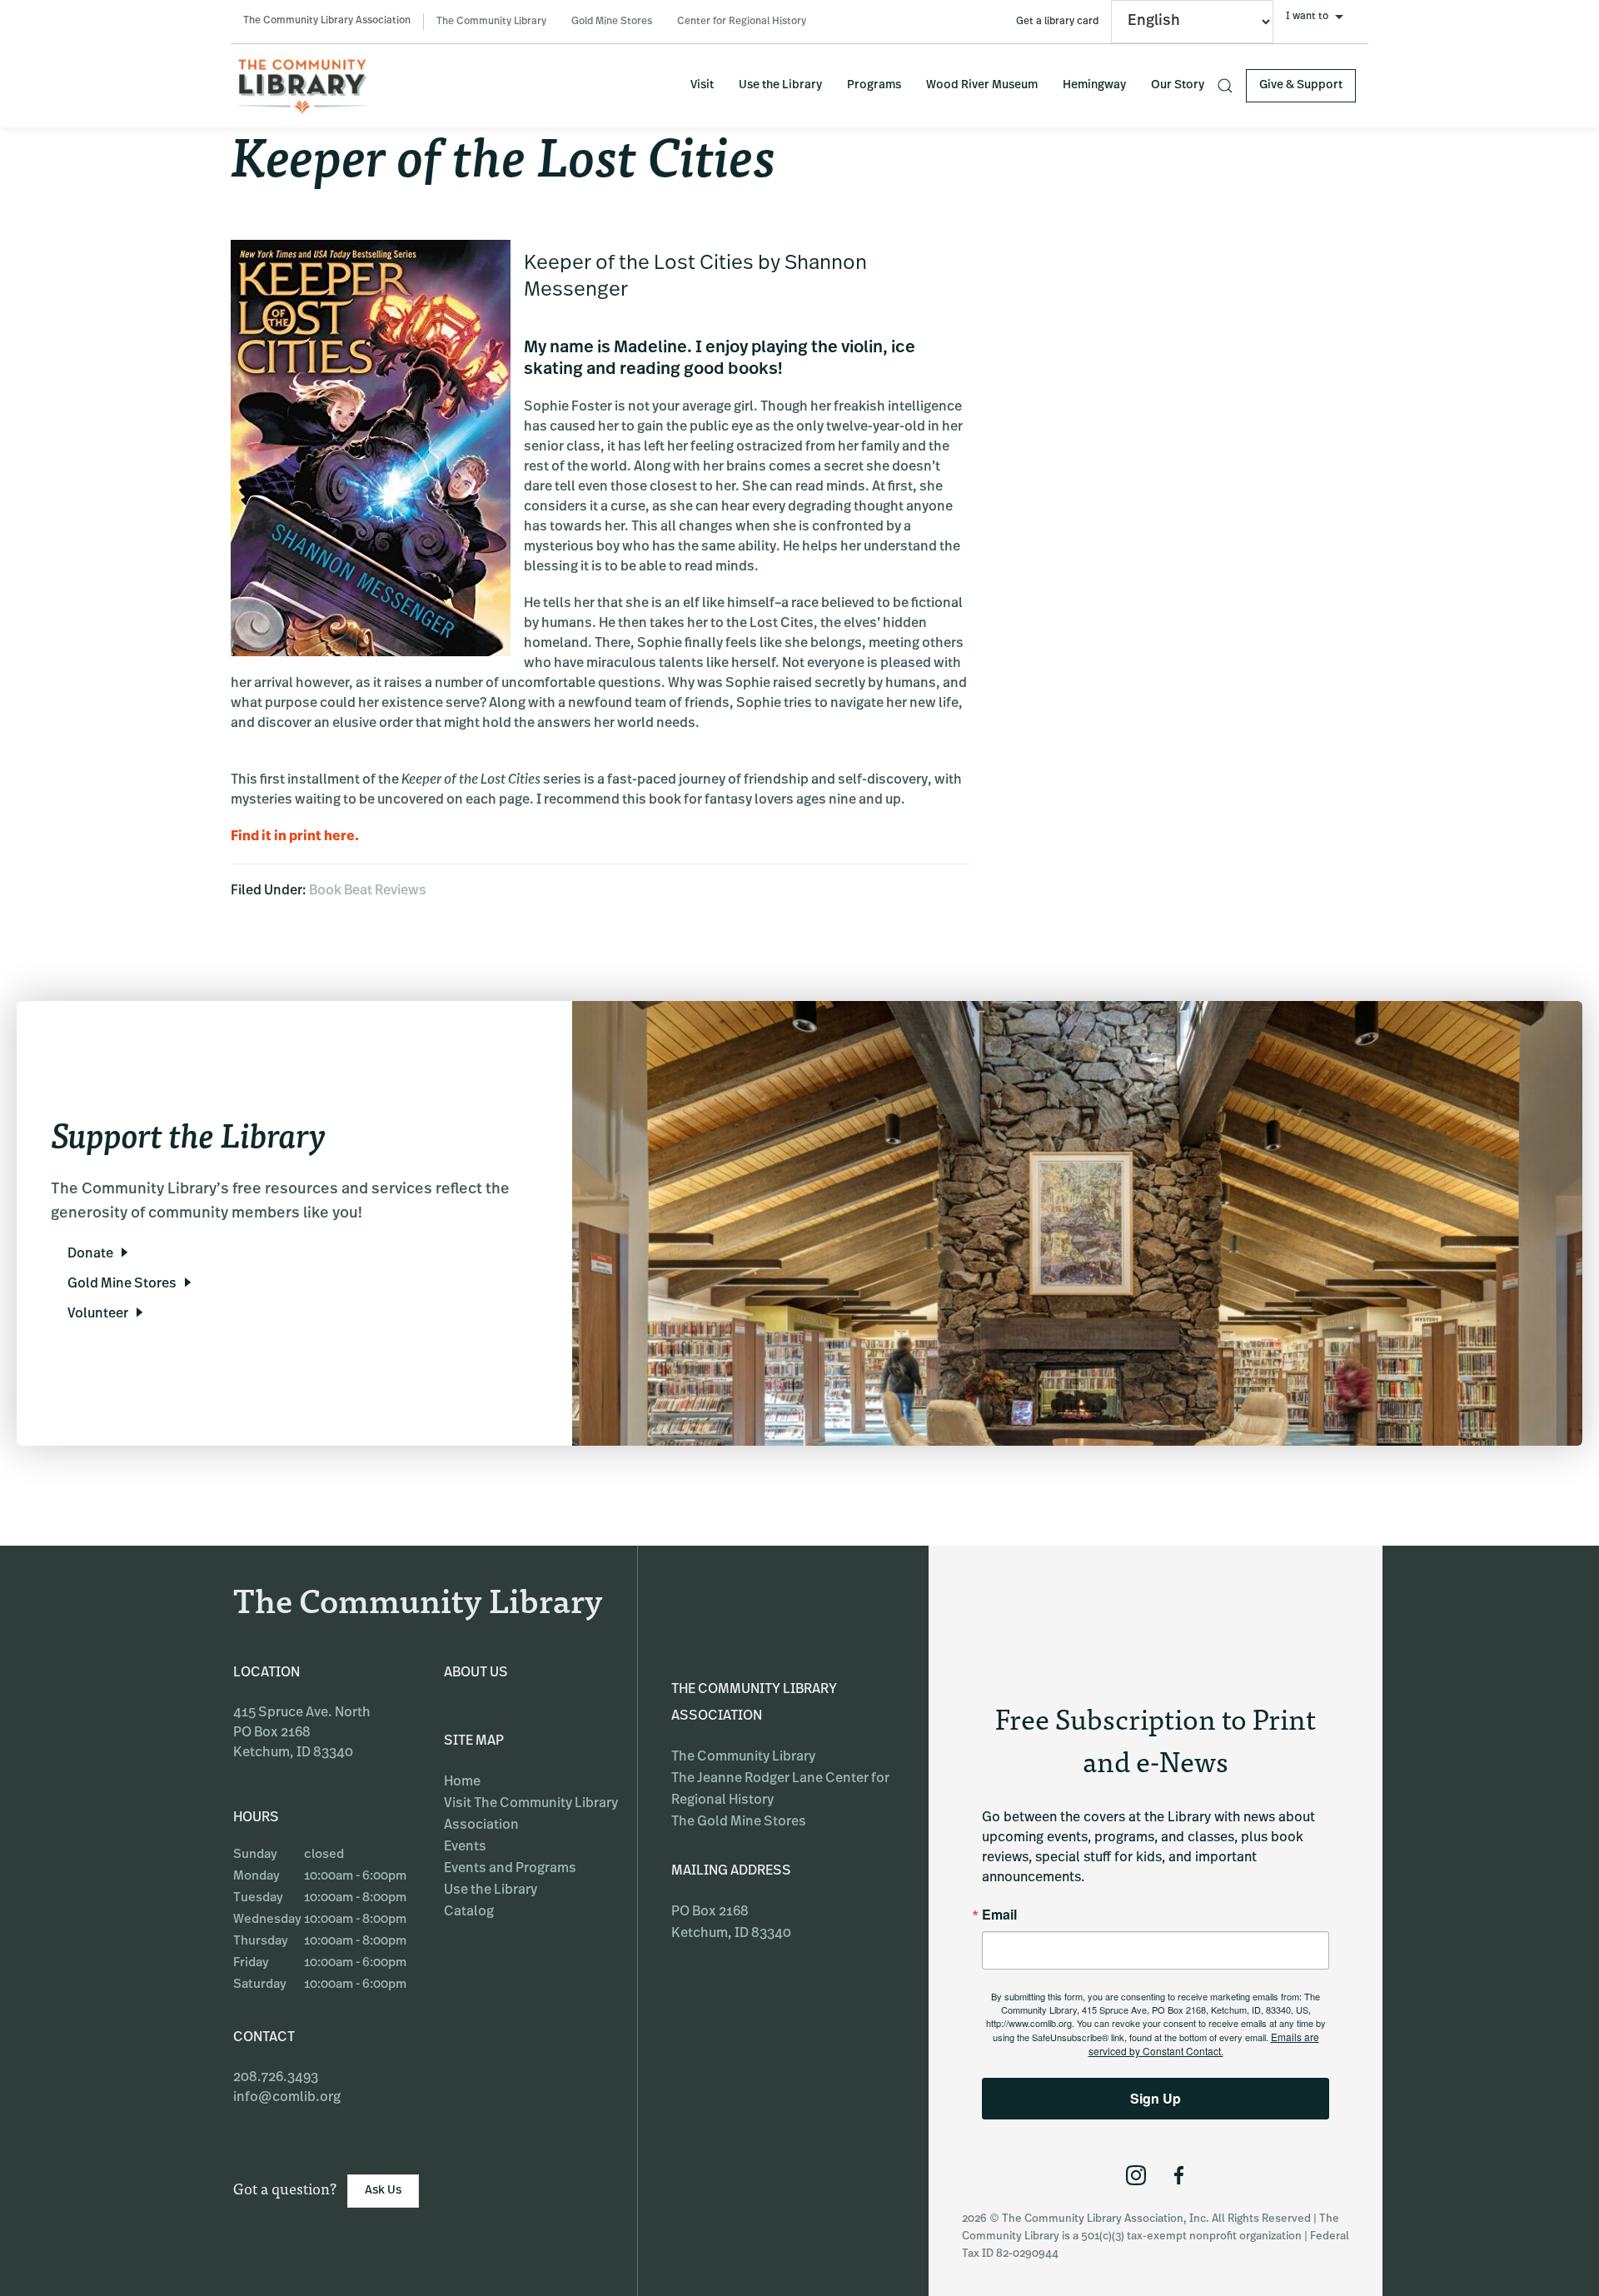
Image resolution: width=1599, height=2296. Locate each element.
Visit (702, 85)
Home (462, 1782)
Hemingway (1094, 85)
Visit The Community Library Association (531, 1815)
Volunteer (98, 1314)
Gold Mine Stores (612, 22)
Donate (90, 1254)
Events (465, 1847)
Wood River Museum (982, 85)
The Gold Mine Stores (739, 1822)
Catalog (469, 1912)
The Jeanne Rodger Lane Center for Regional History (780, 1790)
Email (999, 1915)
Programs (874, 85)
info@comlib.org (287, 2098)
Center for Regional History (742, 22)
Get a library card (1057, 22)
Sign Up (1156, 2098)
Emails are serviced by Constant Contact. (1204, 2044)
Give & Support (1301, 85)
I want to (1307, 17)
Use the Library (780, 85)
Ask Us (383, 2191)
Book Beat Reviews (368, 891)
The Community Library (491, 22)
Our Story (1178, 85)
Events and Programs (510, 1869)
